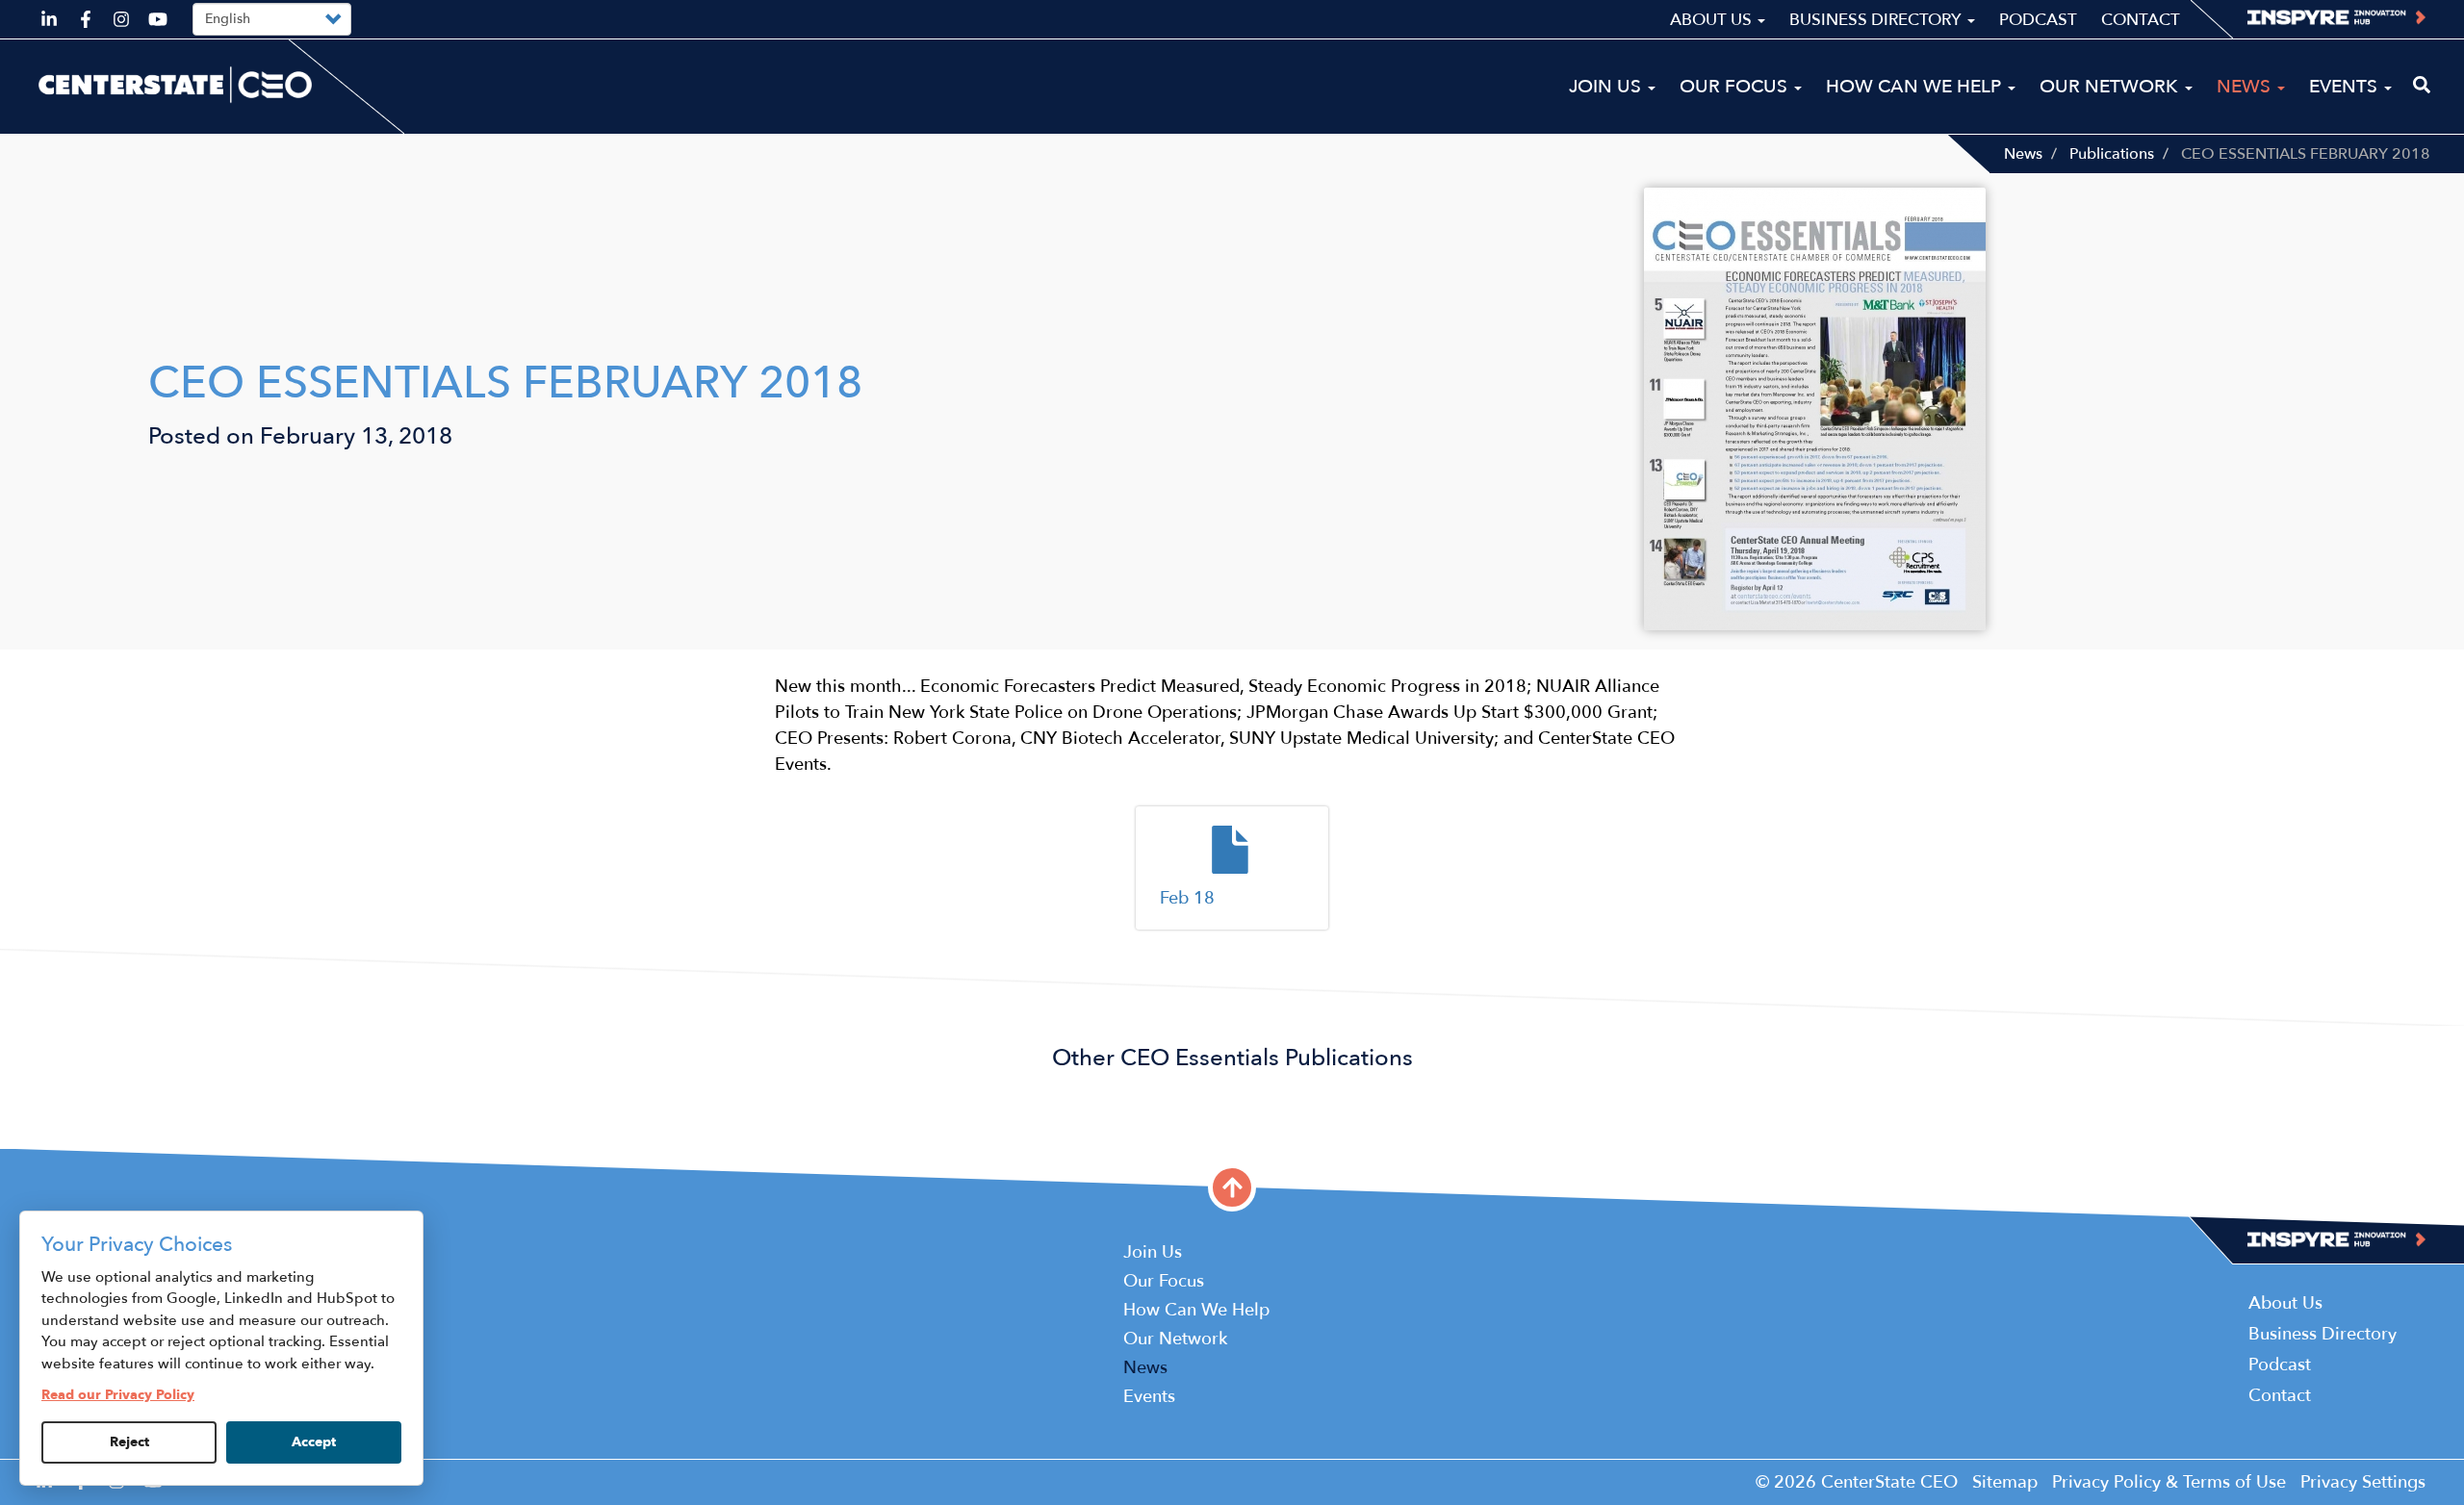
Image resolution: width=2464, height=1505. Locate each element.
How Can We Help (1916, 87)
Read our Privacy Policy (118, 1395)
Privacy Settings (2363, 1482)
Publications (2112, 154)
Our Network (2111, 87)
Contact (2141, 20)
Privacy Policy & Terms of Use (2169, 1482)
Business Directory (1877, 20)
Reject (129, 1442)
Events (2346, 87)
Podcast (2038, 20)
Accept (314, 1442)
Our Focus (1736, 87)
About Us (1713, 20)
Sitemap (2005, 1482)
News (2023, 154)
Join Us (1607, 87)
